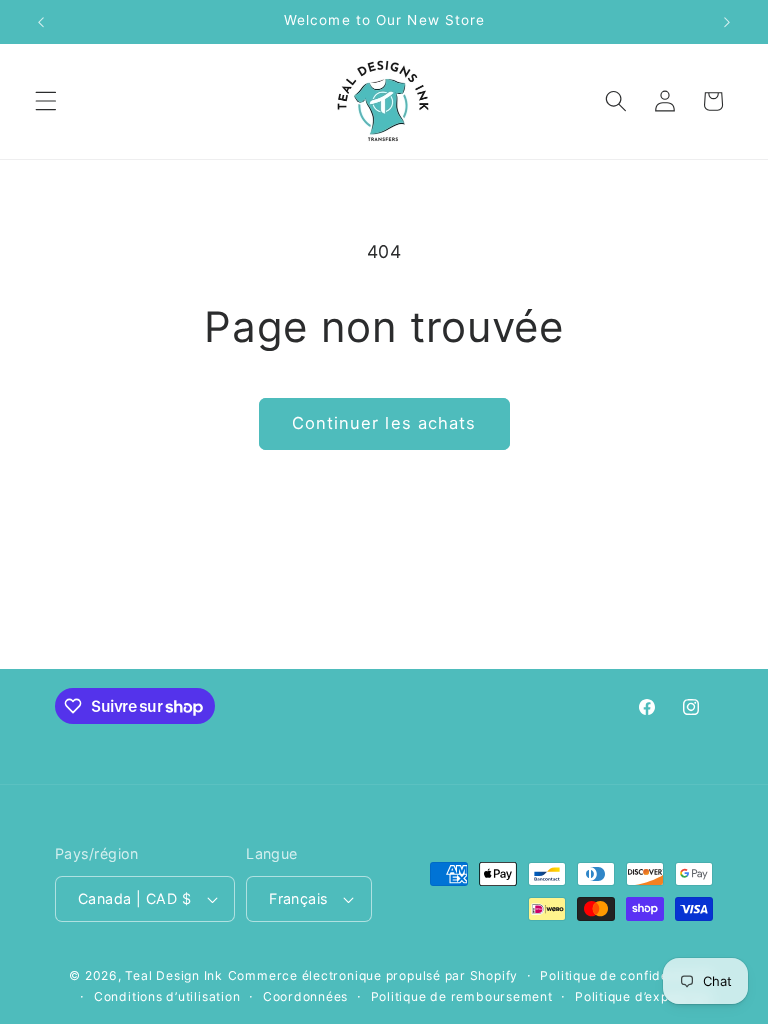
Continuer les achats (384, 423)
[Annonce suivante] (727, 22)
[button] (46, 101)
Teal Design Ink (174, 975)
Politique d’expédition (644, 996)
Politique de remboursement (462, 996)
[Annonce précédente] (41, 22)
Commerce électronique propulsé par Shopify (373, 975)
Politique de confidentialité (626, 975)
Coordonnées (305, 996)
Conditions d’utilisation (167, 996)
